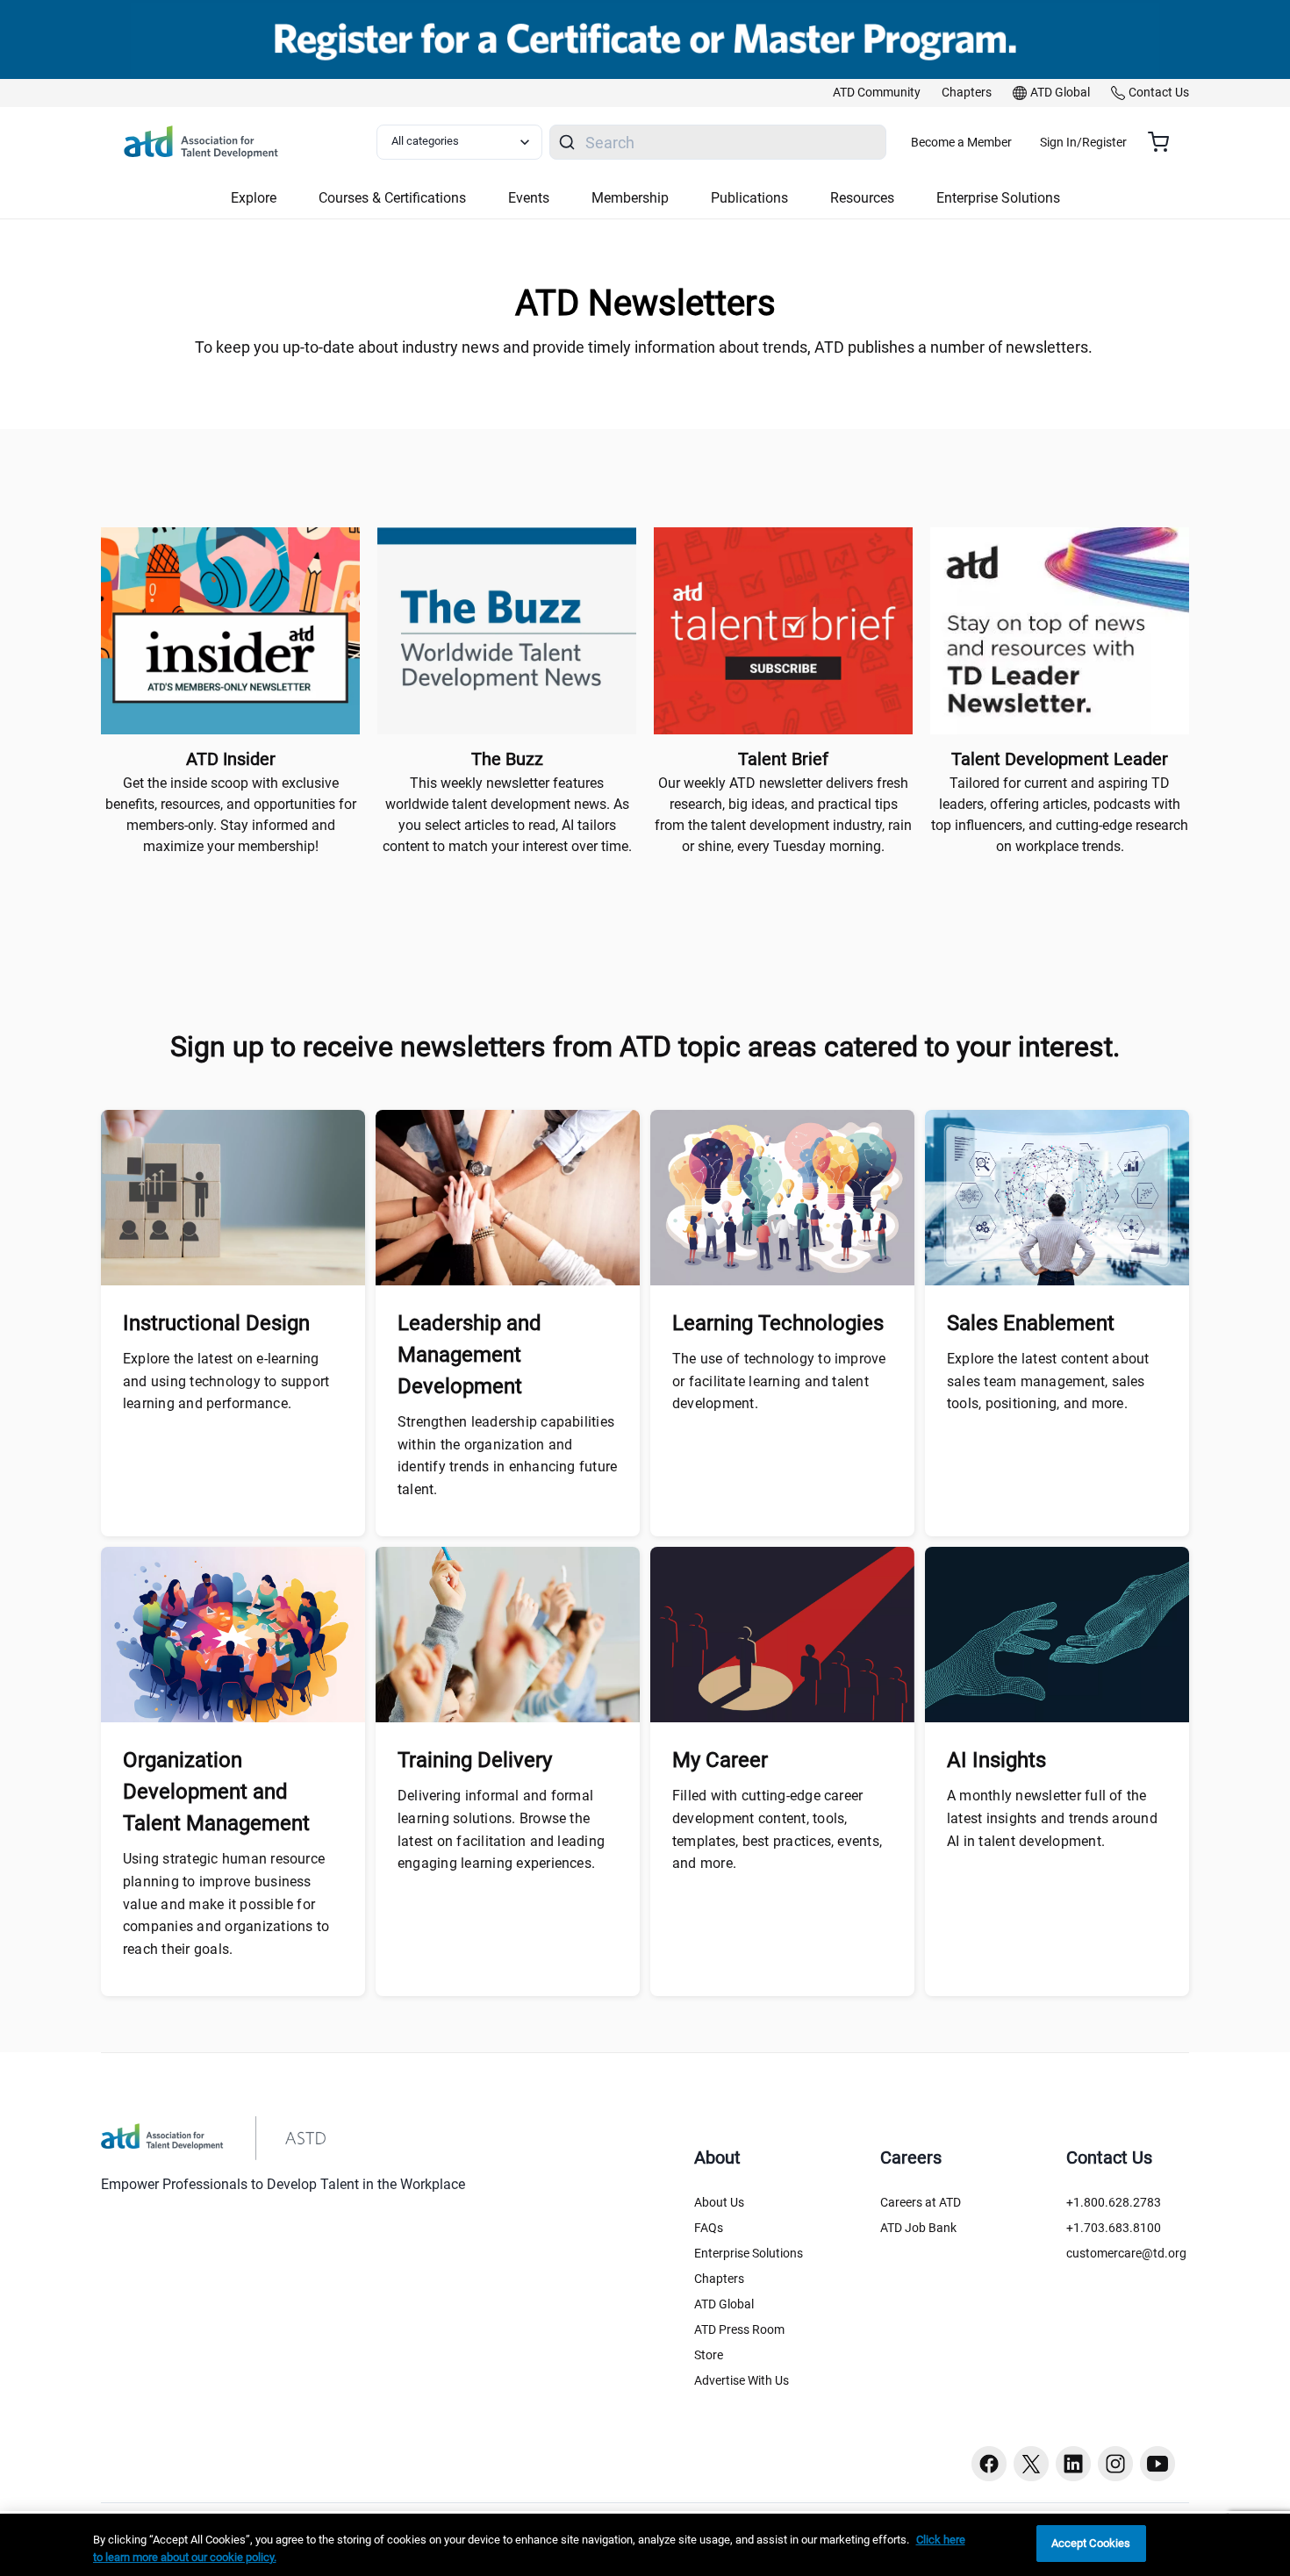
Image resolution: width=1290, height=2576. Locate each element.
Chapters (719, 2279)
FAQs (709, 2228)
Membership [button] (630, 198)
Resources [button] (862, 198)
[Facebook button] (989, 2464)
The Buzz (507, 759)
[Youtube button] (1157, 2464)
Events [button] (529, 198)
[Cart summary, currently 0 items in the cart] (1165, 142)
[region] (645, 2545)
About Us (719, 2202)
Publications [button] (749, 198)
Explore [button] (254, 198)
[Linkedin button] (1073, 2464)
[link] (877, 93)
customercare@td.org (1126, 2253)
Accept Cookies (1091, 2543)
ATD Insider (231, 759)
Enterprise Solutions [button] (998, 198)
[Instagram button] (1115, 2464)
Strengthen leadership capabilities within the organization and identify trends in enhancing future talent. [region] (507, 1456)
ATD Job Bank (918, 2228)
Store (709, 2355)
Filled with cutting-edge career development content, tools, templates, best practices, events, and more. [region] (777, 1829)
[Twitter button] (1031, 2464)
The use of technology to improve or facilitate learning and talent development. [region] (779, 1381)
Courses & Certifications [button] (392, 198)
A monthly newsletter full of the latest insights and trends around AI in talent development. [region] (1052, 1818)
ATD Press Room (739, 2329)
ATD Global (724, 2304)
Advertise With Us (742, 2380)
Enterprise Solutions (749, 2253)
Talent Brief (783, 759)
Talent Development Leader (1060, 759)
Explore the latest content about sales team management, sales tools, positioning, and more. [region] (1048, 1381)
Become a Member (961, 142)
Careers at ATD (921, 2202)
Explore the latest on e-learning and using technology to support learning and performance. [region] (226, 1381)
